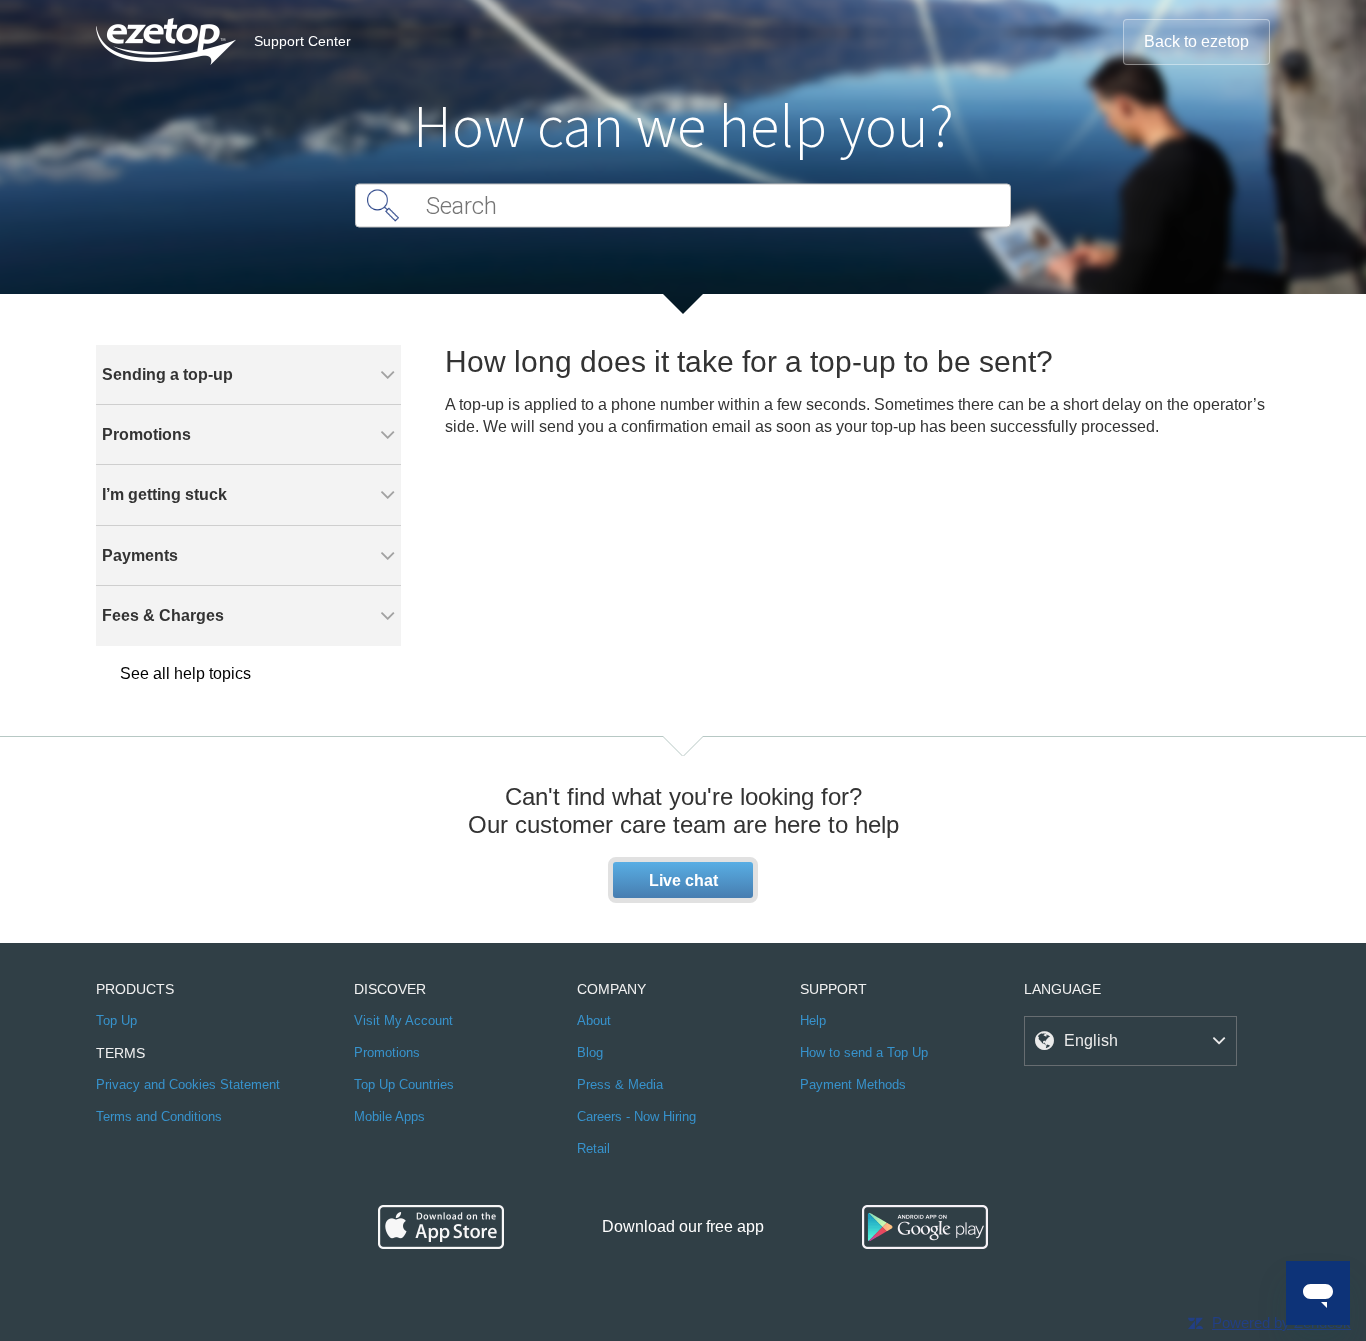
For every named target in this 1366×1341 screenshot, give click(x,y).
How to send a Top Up (864, 1052)
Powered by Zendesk (1281, 1322)
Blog (590, 1052)
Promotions (387, 1052)
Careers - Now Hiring (636, 1116)
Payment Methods (853, 1084)
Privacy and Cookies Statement (188, 1084)
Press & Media (620, 1084)
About (594, 1020)
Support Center (302, 41)
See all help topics (185, 673)
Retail (593, 1148)
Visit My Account (403, 1020)
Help (813, 1020)
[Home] (166, 41)
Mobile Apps (389, 1116)
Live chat (683, 880)
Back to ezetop (1196, 41)
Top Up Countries (404, 1084)
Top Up (116, 1020)
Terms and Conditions (159, 1116)
